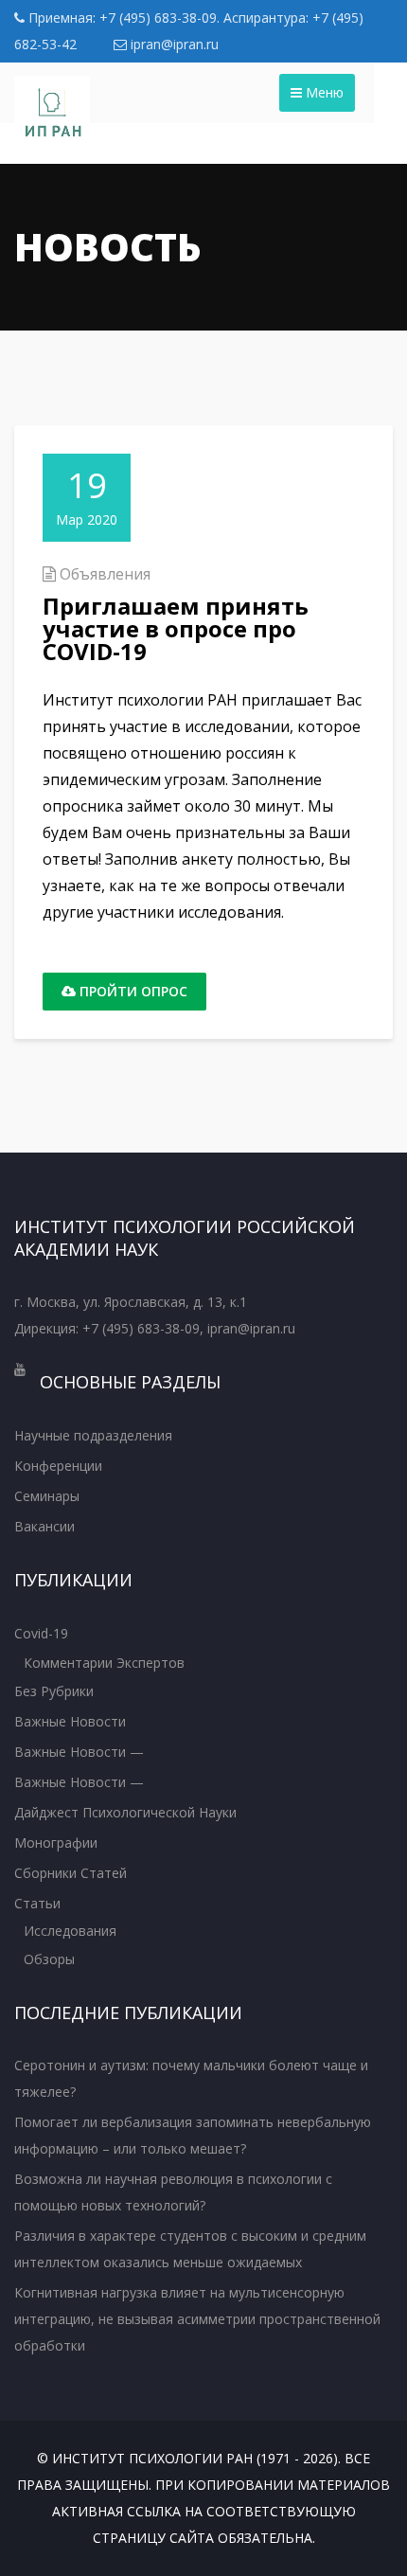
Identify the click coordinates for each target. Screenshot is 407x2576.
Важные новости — (79, 1752)
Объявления (105, 574)
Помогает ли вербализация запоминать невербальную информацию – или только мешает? (193, 2135)
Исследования (70, 1931)
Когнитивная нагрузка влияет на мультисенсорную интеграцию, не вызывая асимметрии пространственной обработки (197, 2319)
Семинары (47, 1496)
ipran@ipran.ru (173, 44)
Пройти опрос (132, 991)
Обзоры (49, 1959)
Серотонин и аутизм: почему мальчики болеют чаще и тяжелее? (191, 2078)
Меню (323, 92)
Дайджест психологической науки (125, 1812)
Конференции (58, 1466)
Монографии (56, 1843)
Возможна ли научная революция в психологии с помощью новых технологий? (173, 2192)
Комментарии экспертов (104, 1663)
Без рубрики (54, 1691)
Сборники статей (71, 1873)
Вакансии (44, 1526)
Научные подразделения (93, 1435)
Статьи (37, 1903)
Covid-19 (41, 1633)
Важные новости (70, 1721)
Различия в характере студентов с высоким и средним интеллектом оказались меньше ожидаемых (190, 2249)
